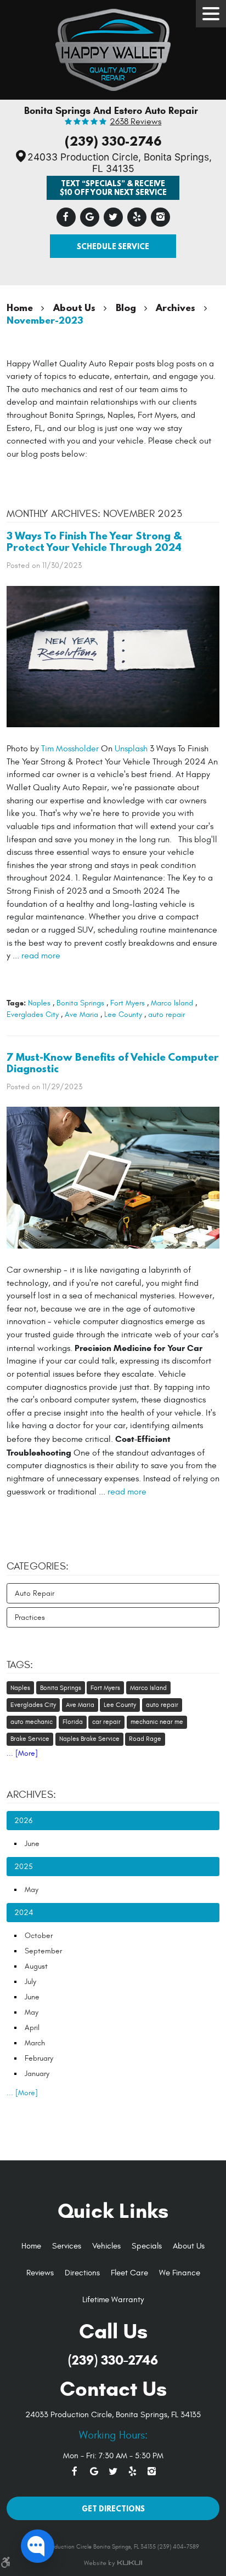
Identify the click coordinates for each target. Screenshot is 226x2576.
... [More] (22, 1753)
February (39, 2058)
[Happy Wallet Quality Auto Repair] (113, 47)
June (32, 1844)
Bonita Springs (80, 1003)
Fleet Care (129, 2273)
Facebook (66, 217)
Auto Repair (35, 1593)
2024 (24, 1913)
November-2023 (45, 320)
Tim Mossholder (70, 749)
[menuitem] (31, 2247)
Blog (126, 307)
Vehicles (106, 2246)
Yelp (137, 217)
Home (20, 307)
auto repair (166, 1014)
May (32, 1890)
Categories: (38, 1566)
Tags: (20, 1665)
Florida (73, 1722)
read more (41, 956)
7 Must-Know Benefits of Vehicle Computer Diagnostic (113, 1063)
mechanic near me (157, 1722)
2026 (23, 1821)
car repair (106, 1722)
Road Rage (145, 1739)
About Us (74, 307)
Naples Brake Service (89, 1739)
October (39, 1936)
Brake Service (30, 1739)
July (30, 1982)
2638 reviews (135, 122)
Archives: (31, 1795)
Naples (39, 1003)
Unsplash (131, 749)
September (43, 1951)
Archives (176, 307)
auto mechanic (32, 1722)
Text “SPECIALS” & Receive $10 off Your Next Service (113, 187)
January (37, 2074)
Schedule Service (113, 246)
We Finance (180, 2273)
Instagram (160, 217)
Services (67, 2246)
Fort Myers (128, 1003)
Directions (82, 2273)
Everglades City (33, 1014)
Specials (147, 2246)
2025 (24, 1867)
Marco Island (172, 1003)
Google (90, 217)
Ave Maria (81, 1014)
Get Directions (113, 2508)
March (35, 2043)
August (36, 1966)
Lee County (123, 1014)
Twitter (113, 217)
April (32, 2028)
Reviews (40, 2273)
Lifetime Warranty (113, 2300)
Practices (30, 1617)
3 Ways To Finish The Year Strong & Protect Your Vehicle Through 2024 (94, 541)
